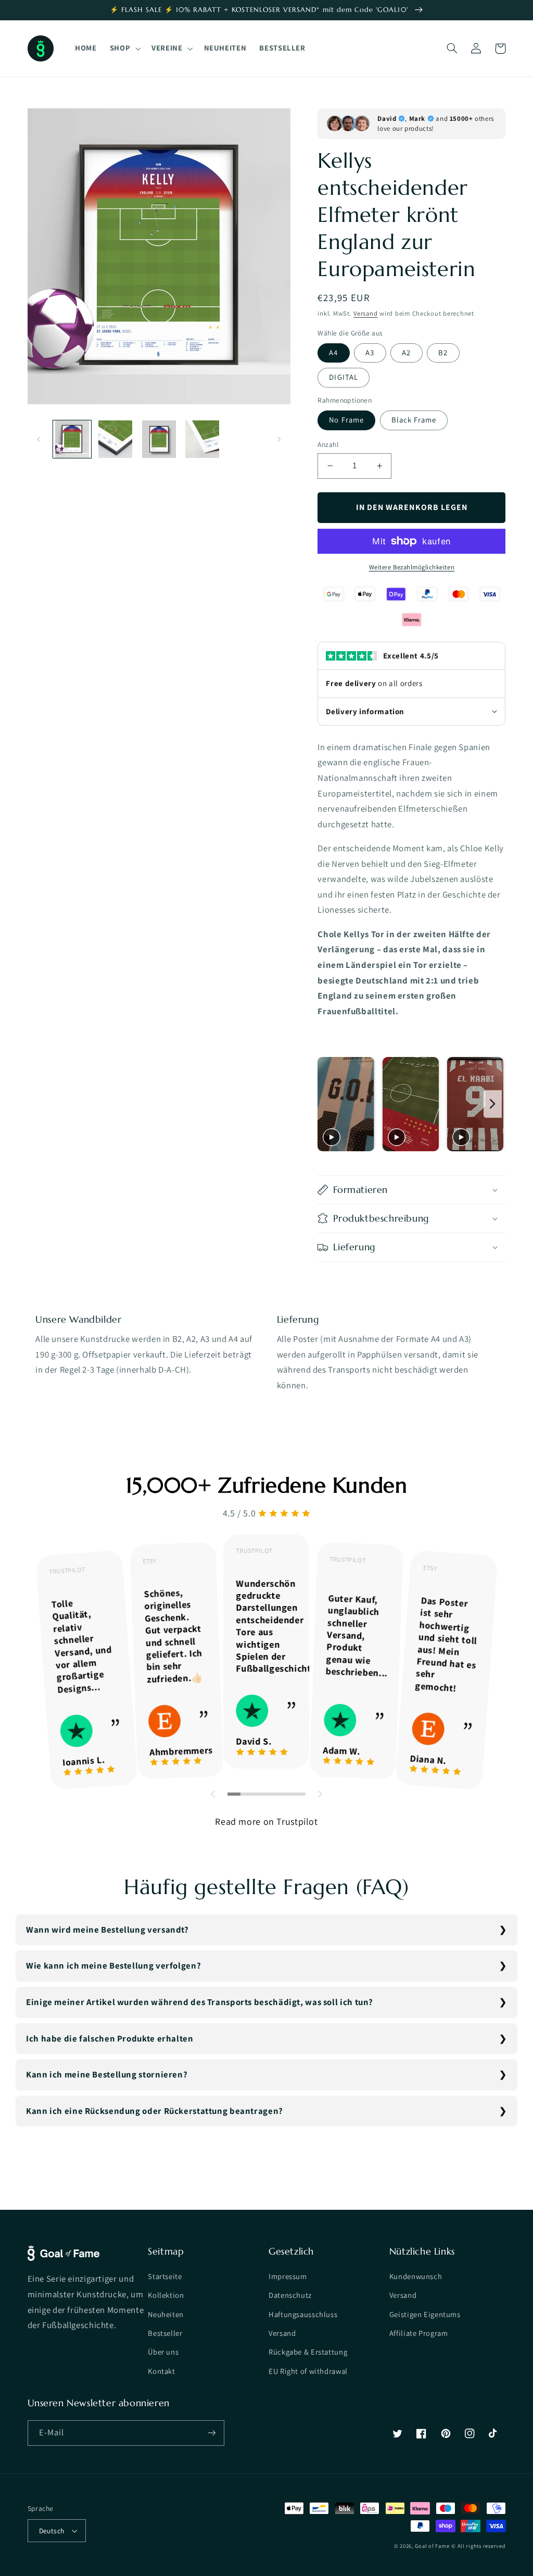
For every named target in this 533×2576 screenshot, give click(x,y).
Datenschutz (290, 2295)
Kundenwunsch (416, 2276)
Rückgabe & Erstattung (308, 2352)
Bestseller (165, 2333)
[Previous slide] (329, 1104)
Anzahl (328, 444)
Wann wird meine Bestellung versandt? (107, 1930)
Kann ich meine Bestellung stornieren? (107, 2074)
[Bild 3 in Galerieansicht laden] (159, 439)
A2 (406, 352)
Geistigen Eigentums (425, 2314)
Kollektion (166, 2295)
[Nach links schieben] (39, 439)
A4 (333, 352)
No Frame (346, 420)
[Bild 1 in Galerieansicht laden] (72, 439)
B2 (443, 352)
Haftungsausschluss (303, 2314)
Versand (365, 313)
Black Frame (414, 420)
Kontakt (161, 2371)
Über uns (163, 2352)
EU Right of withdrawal (308, 2371)
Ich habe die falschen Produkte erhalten (110, 2038)
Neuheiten (166, 2314)
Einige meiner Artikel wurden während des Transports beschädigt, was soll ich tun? (200, 2002)
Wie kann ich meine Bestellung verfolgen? (113, 1965)
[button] (124, 48)
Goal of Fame (432, 2546)
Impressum (288, 2276)
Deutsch (52, 2531)
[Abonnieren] (211, 2433)
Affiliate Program (419, 2333)
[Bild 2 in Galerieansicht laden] (115, 439)
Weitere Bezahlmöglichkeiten (412, 567)
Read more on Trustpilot (266, 1821)
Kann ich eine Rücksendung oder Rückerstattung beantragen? (155, 2111)
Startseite (165, 2276)
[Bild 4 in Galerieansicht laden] (202, 439)
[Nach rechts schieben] (279, 439)
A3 (370, 352)
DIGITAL (343, 377)
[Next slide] (493, 1104)
